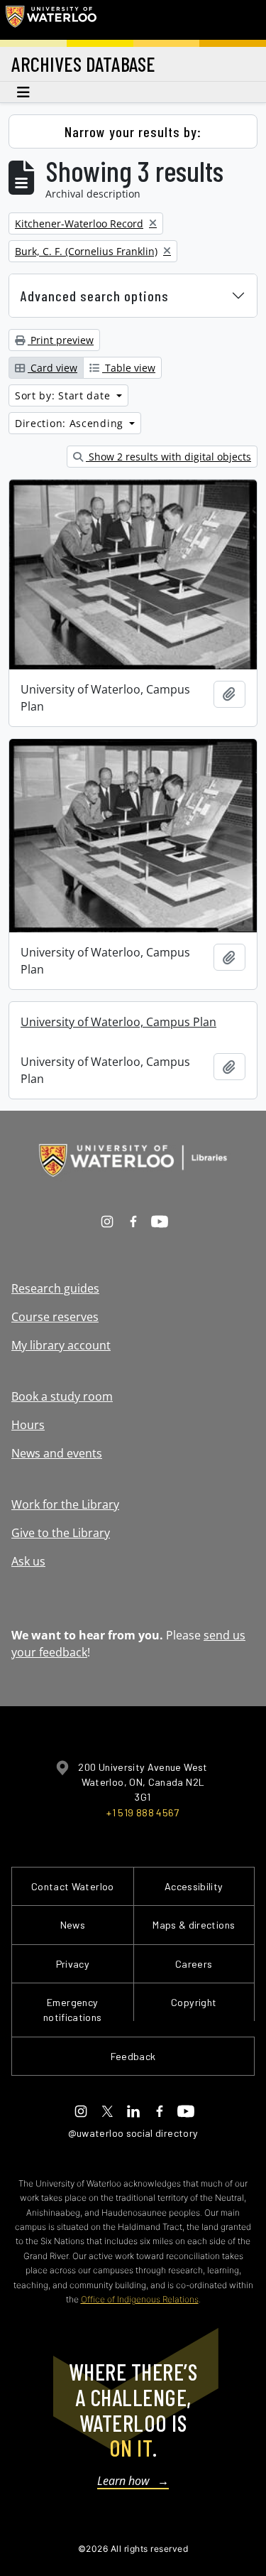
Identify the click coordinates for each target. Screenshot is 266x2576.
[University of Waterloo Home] (51, 20)
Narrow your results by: (133, 131)
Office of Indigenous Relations (140, 2299)
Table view (129, 368)
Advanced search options (95, 296)
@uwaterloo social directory (133, 2133)
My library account (61, 1345)
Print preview (61, 340)
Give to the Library (61, 1533)
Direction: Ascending (71, 423)
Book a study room (62, 1396)
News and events (57, 1453)
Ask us (28, 1561)
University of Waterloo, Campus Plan (118, 1022)
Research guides (55, 1288)
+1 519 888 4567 (143, 1812)
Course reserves (55, 1317)
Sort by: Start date (64, 395)
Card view (52, 368)
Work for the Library (65, 1504)
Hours (28, 1425)
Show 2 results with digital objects (168, 457)
